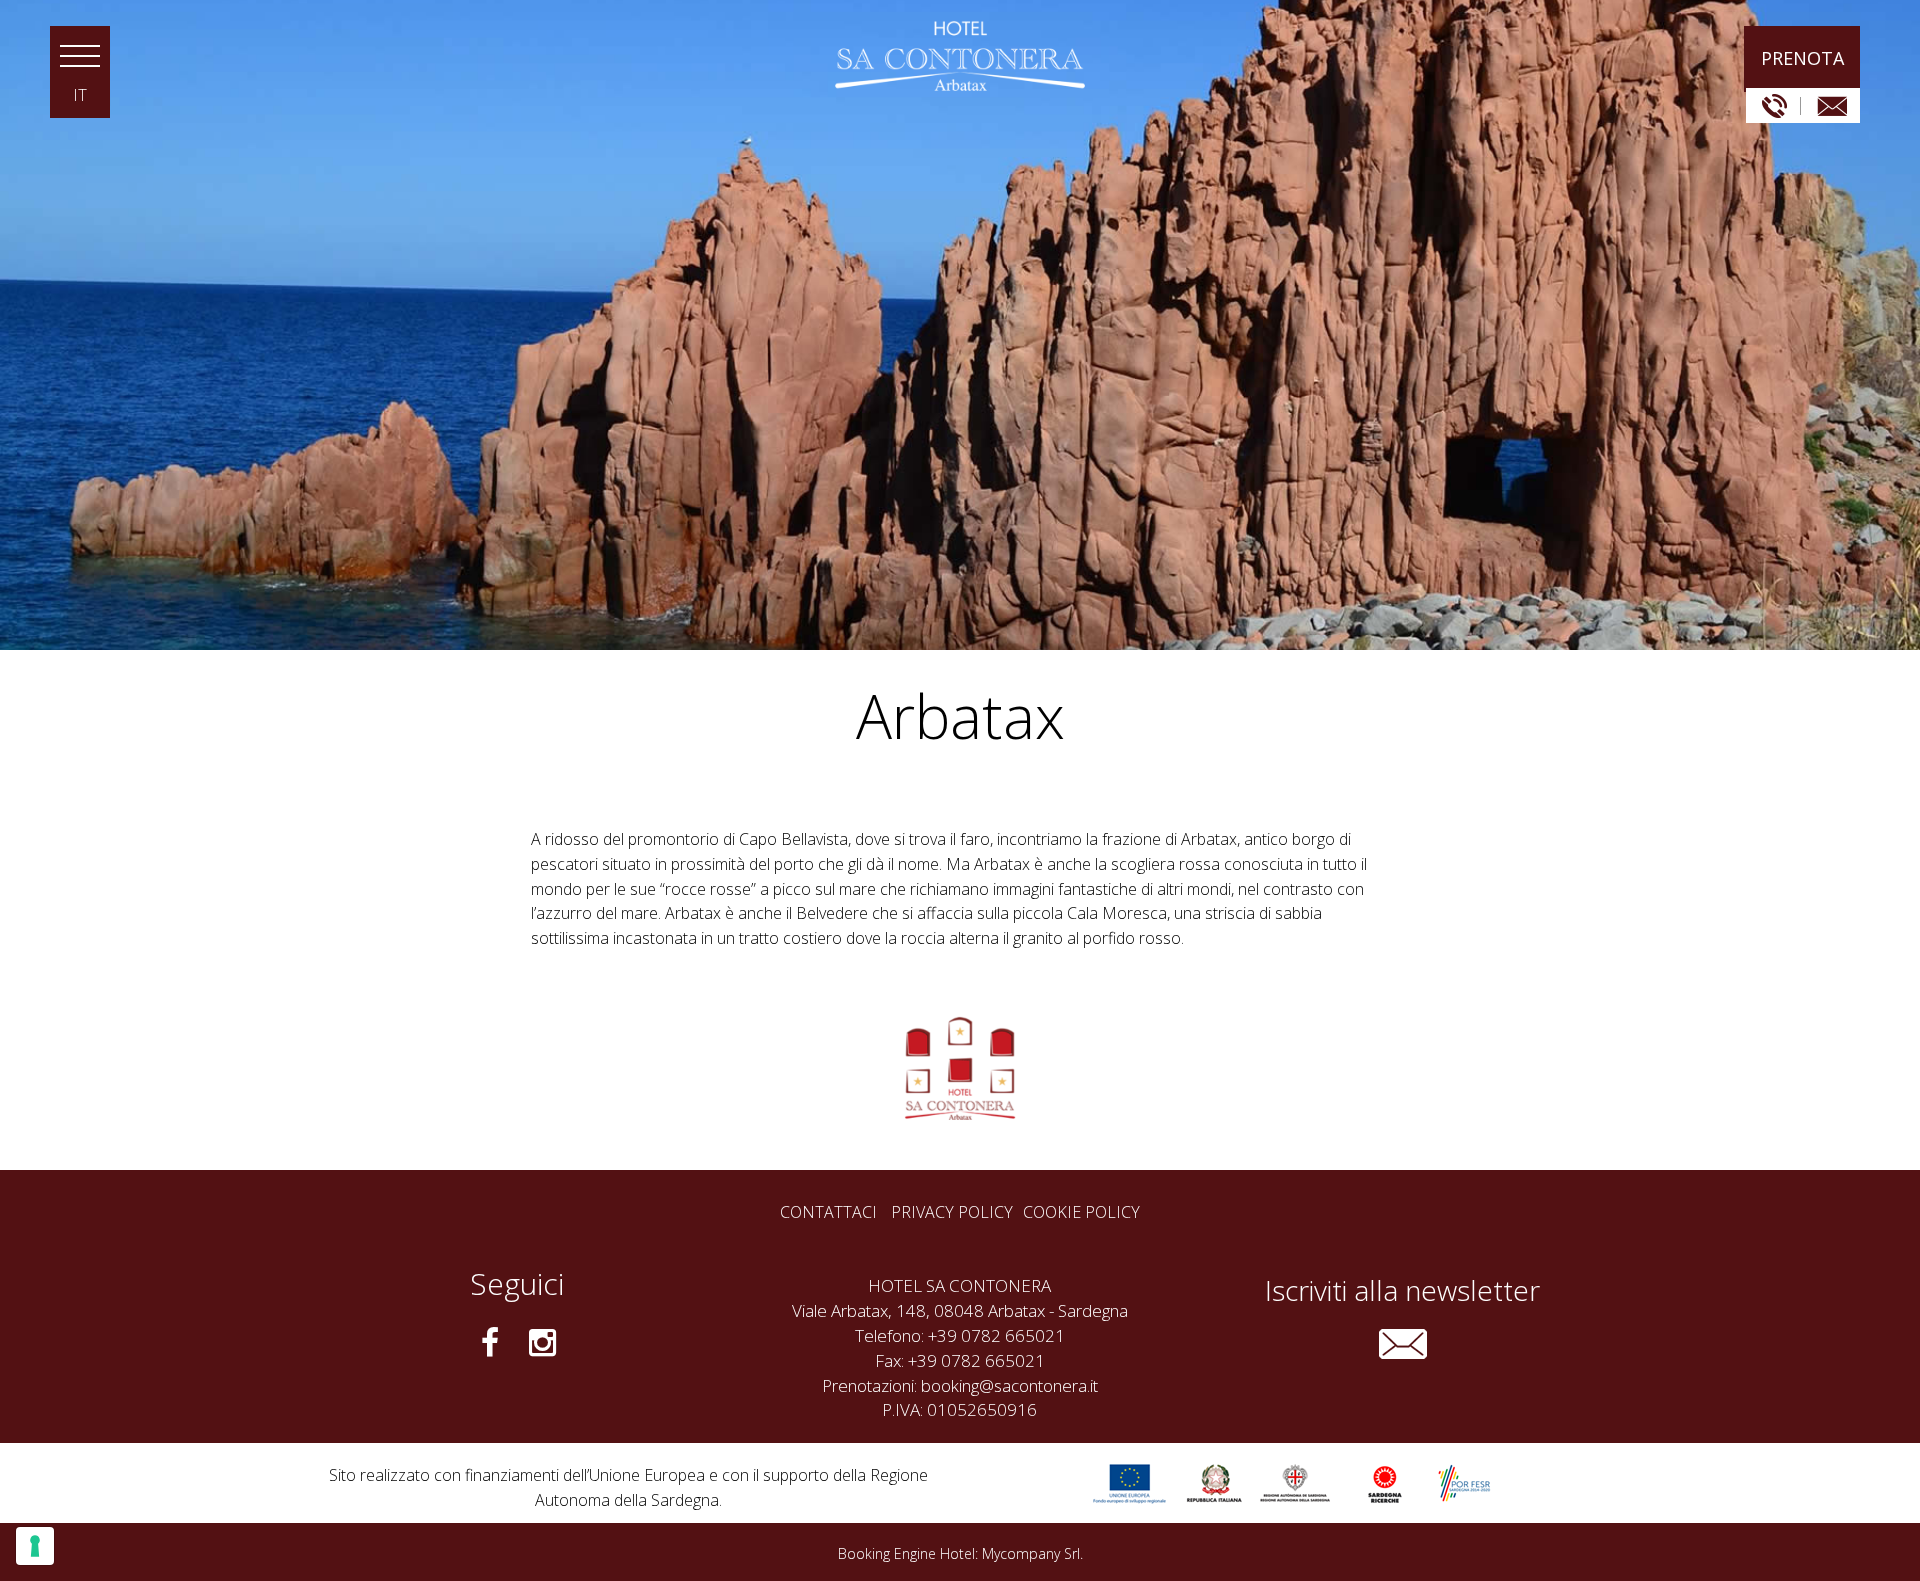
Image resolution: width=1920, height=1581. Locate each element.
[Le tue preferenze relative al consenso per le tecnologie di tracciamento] (35, 1546)
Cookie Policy (1081, 1212)
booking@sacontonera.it (1009, 1385)
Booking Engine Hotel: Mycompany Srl (959, 1553)
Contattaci (828, 1212)
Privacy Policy (952, 1212)
